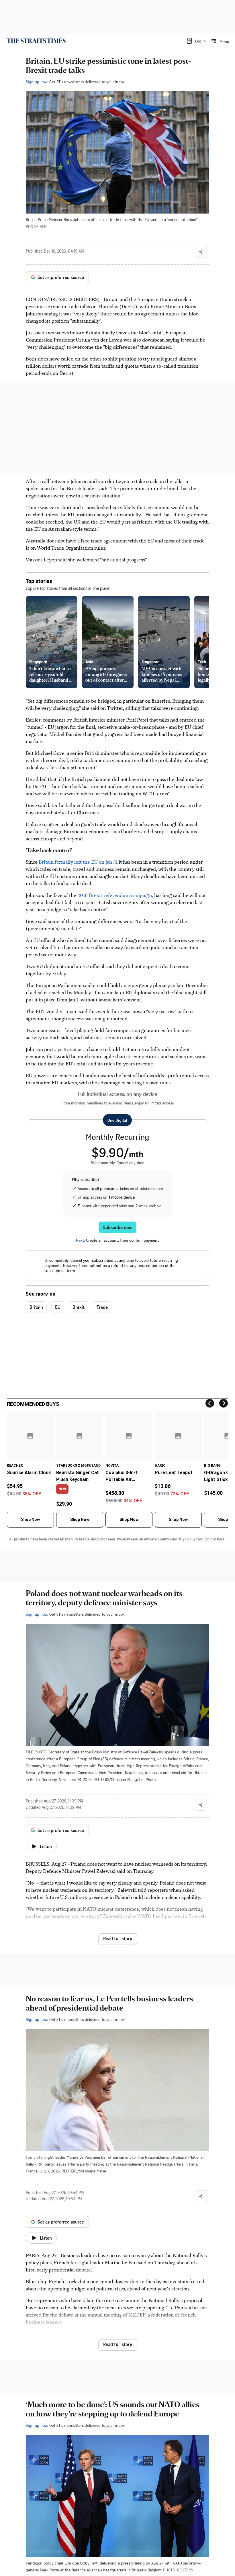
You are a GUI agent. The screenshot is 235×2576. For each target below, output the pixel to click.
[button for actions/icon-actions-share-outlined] (201, 252)
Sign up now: (37, 82)
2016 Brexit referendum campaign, (115, 895)
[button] (196, 41)
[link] (36, 41)
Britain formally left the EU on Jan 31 (79, 862)
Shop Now (30, 1519)
